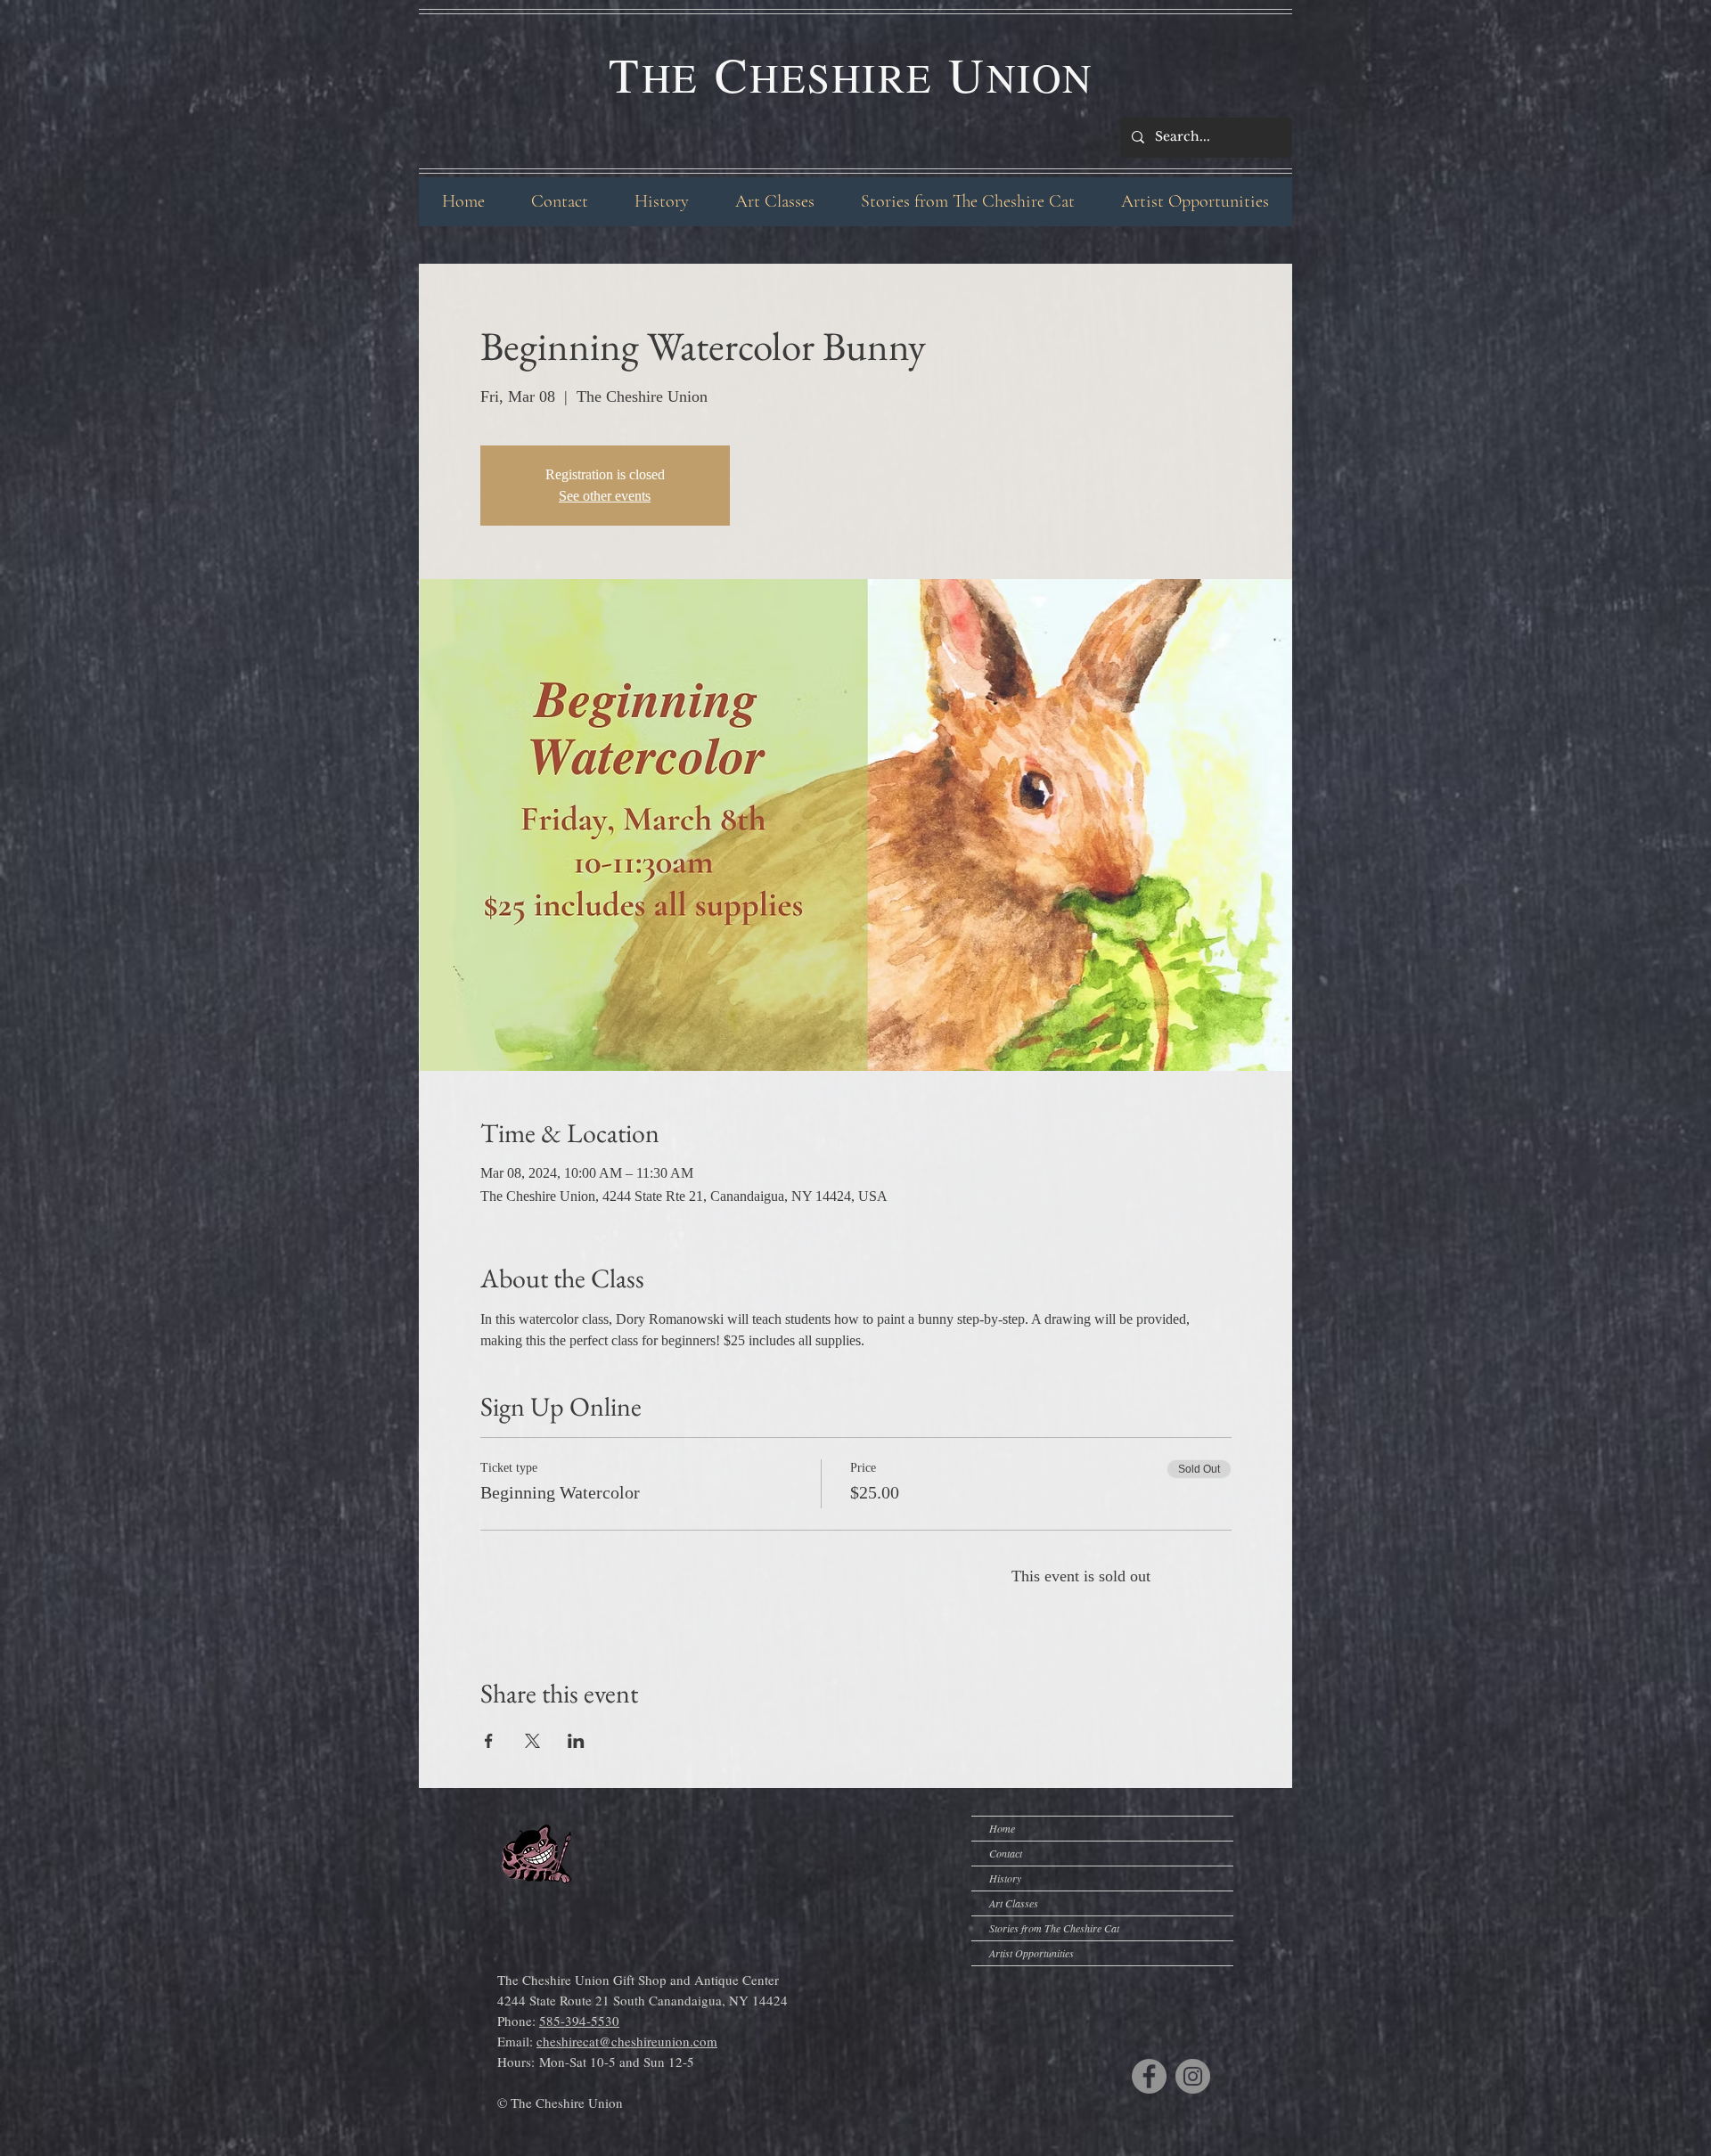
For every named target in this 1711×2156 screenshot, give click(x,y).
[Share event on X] (532, 1741)
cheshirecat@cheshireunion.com (627, 2041)
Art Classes (1014, 1903)
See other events (605, 496)
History (1005, 1878)
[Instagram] (1193, 2076)
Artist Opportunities (1032, 1953)
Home (1002, 1828)
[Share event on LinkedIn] (576, 1741)
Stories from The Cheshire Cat (1054, 1928)
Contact (1006, 1853)
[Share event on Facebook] (489, 1741)
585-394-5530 (579, 2021)
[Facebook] (1149, 2076)
